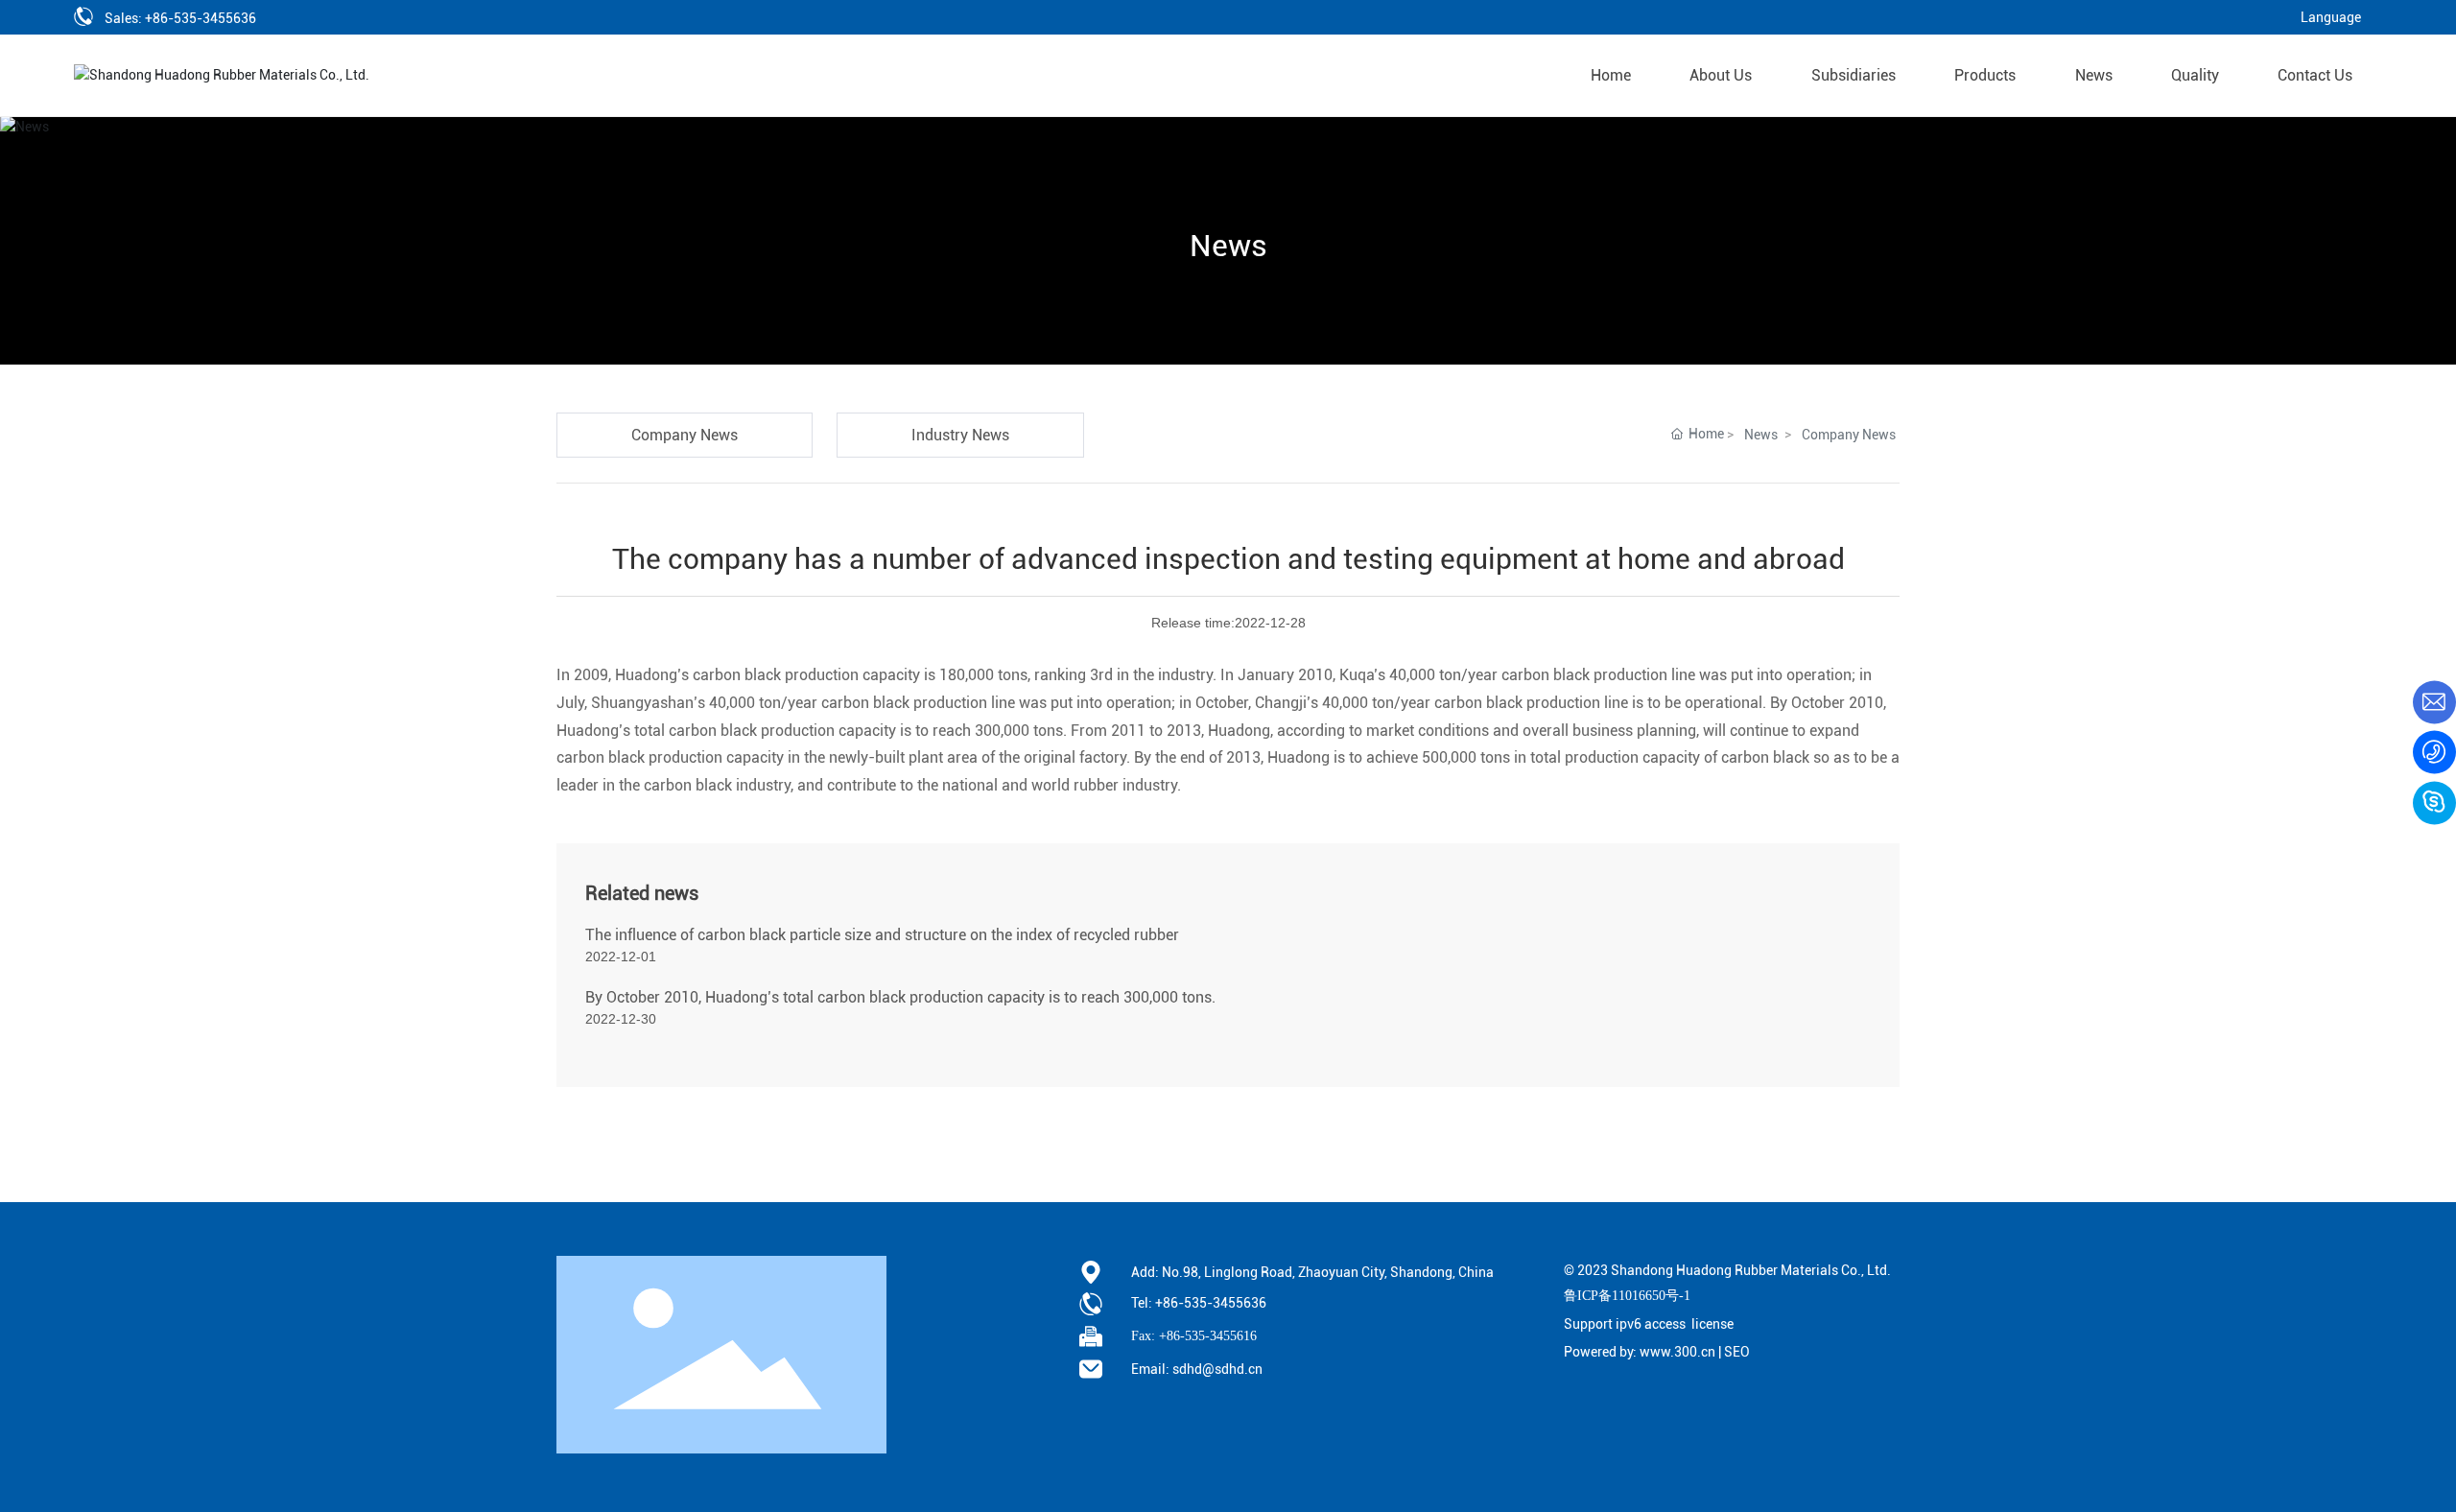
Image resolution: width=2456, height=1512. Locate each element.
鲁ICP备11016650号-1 (1627, 1296)
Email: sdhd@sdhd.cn (1197, 1369)
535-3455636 (1225, 1303)
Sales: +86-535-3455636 (182, 18)
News (1228, 246)
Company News (1849, 435)
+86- (1169, 1303)
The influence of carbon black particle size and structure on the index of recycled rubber (882, 935)
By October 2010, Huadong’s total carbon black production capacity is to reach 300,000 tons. (900, 997)
